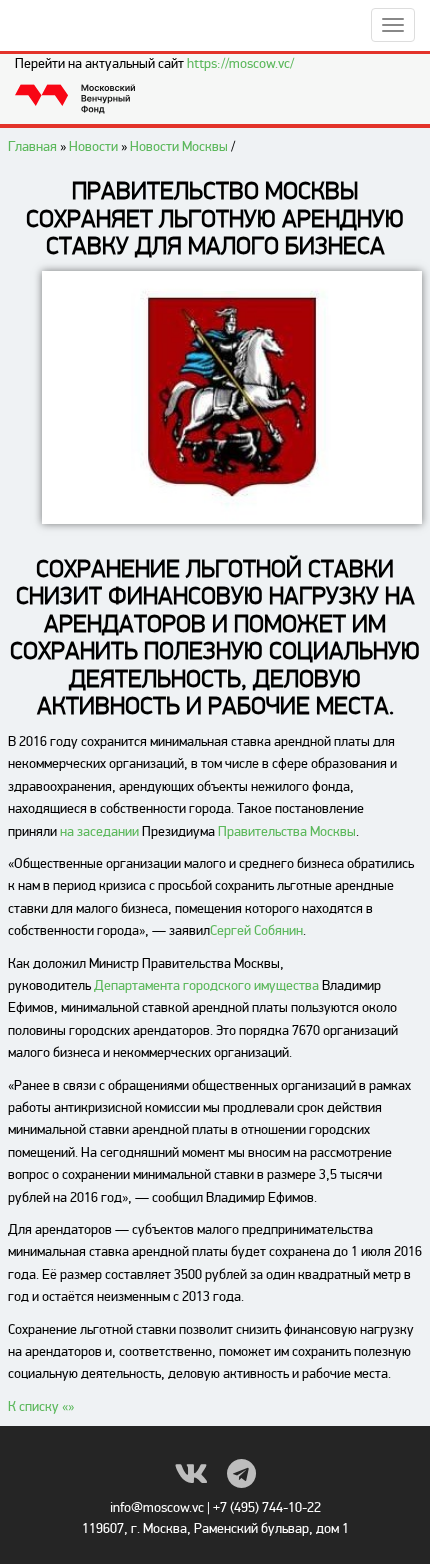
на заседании (99, 831)
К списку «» (41, 1406)
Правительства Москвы (287, 831)
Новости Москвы (179, 146)
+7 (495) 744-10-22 (267, 1507)
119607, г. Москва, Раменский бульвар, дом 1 (215, 1528)
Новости (93, 146)
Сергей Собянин (256, 930)
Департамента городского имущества (206, 985)
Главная (32, 146)
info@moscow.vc (157, 1507)
